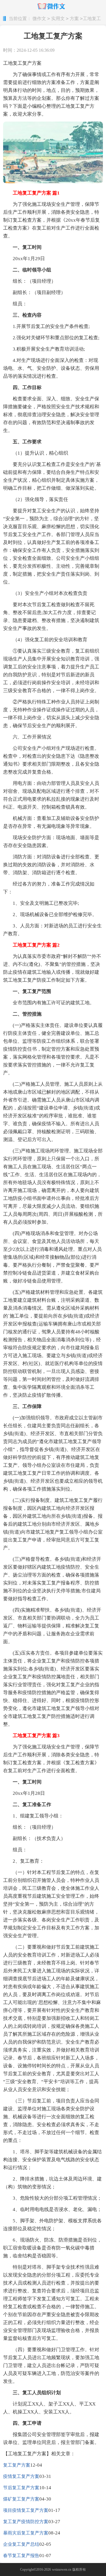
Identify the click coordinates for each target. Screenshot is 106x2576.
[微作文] (53, 7)
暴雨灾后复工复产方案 (26, 2533)
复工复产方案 (17, 2465)
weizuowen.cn (62, 2569)
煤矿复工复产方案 (21, 2499)
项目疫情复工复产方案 (26, 2510)
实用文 (58, 19)
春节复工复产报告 (21, 2556)
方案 (74, 19)
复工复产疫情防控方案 (26, 2522)
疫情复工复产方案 (21, 2476)
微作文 (39, 19)
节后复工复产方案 (21, 2488)
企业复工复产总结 (21, 2544)
